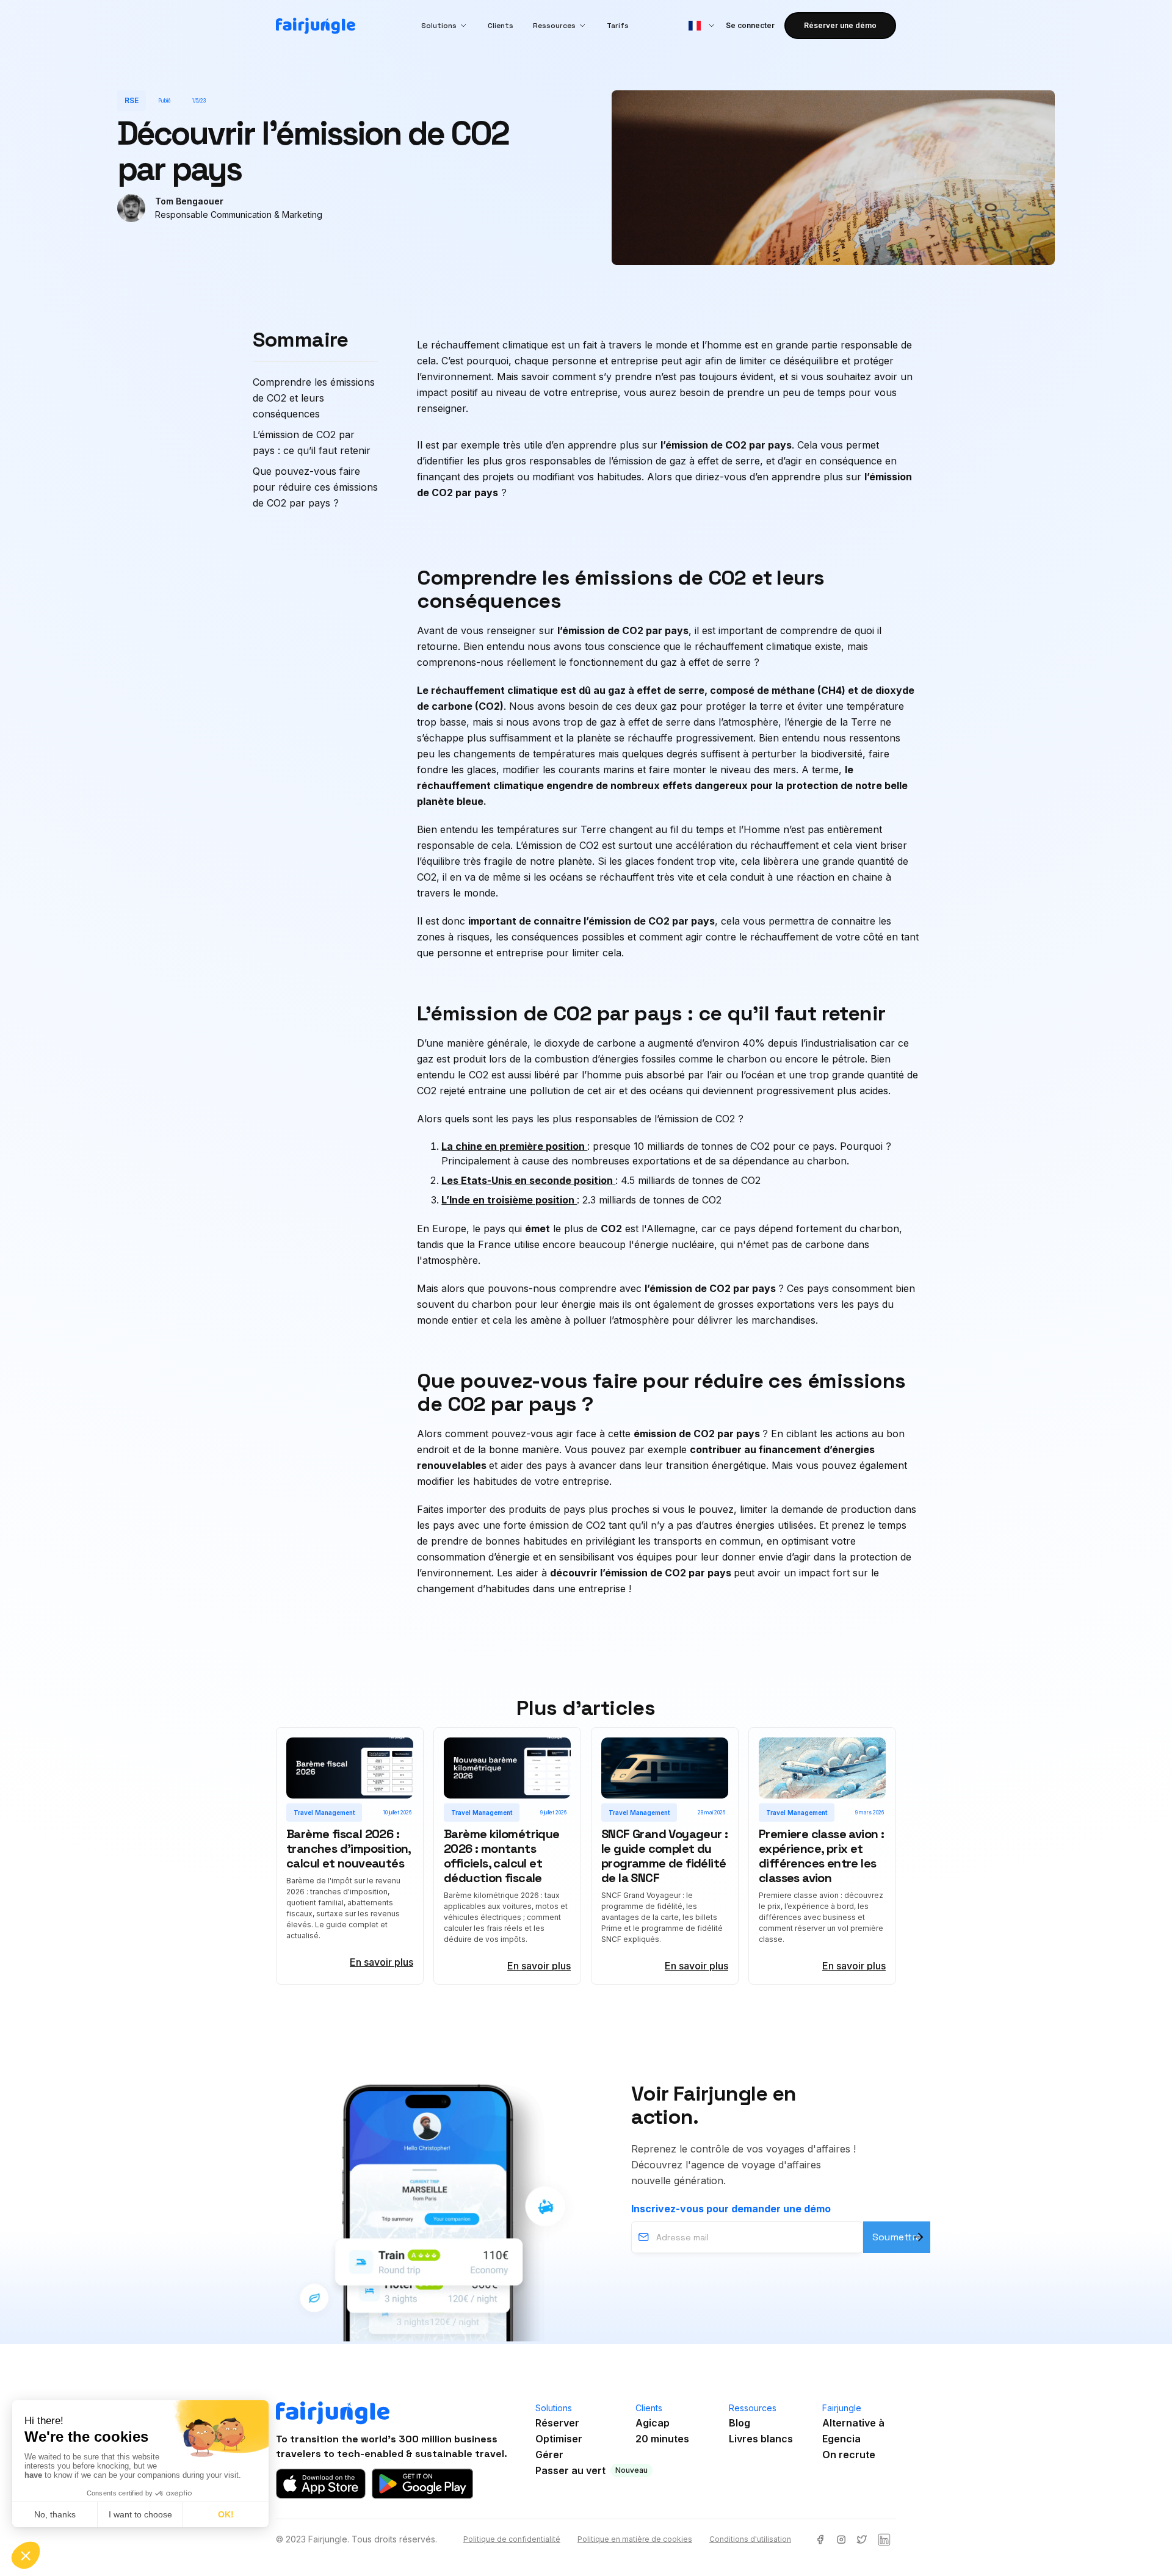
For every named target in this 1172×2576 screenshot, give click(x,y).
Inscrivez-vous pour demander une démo (731, 2209)
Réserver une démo (840, 25)
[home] (316, 26)
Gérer (549, 2455)
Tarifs (618, 26)
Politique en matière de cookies (635, 2539)
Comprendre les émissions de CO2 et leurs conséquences (314, 398)
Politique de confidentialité (512, 2539)
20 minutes (662, 2439)
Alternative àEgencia (853, 2431)
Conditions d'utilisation (750, 2539)
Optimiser (559, 2439)
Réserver (557, 2423)
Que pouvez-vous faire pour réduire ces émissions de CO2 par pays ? (315, 487)
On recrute (849, 2455)
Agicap (653, 2423)
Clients (501, 26)
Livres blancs (761, 2439)
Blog (740, 2423)
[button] (445, 26)
